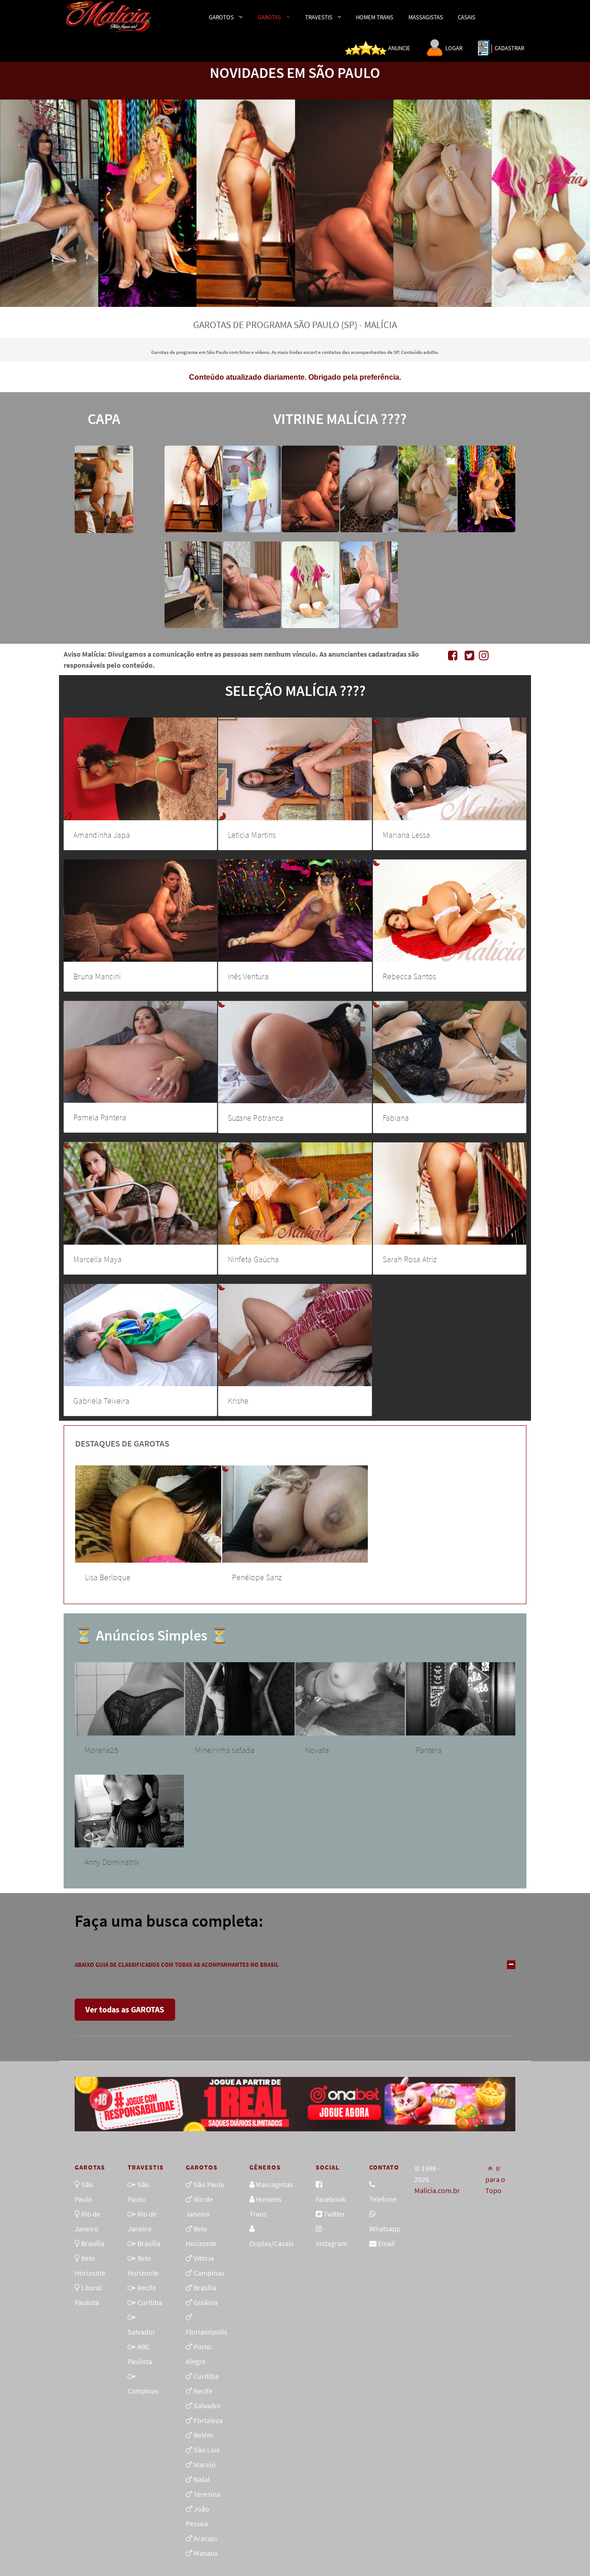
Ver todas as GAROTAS (125, 2009)
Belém (203, 2435)
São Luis (207, 2450)
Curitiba (150, 2302)
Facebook (331, 2199)
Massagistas (274, 2184)
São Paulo (209, 2184)
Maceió (205, 2464)
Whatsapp (385, 2229)
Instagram (331, 2243)
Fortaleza (208, 2420)
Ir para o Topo (495, 2179)
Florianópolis (206, 2332)
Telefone (383, 2199)
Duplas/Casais (271, 2243)
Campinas (143, 2391)
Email (386, 2243)
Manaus (206, 2553)
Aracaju (205, 2538)
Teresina (207, 2494)
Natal (202, 2479)
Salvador (142, 2332)
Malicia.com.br (437, 2190)
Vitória (204, 2258)
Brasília (93, 2243)
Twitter (334, 2214)
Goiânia (206, 2302)
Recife (147, 2288)
